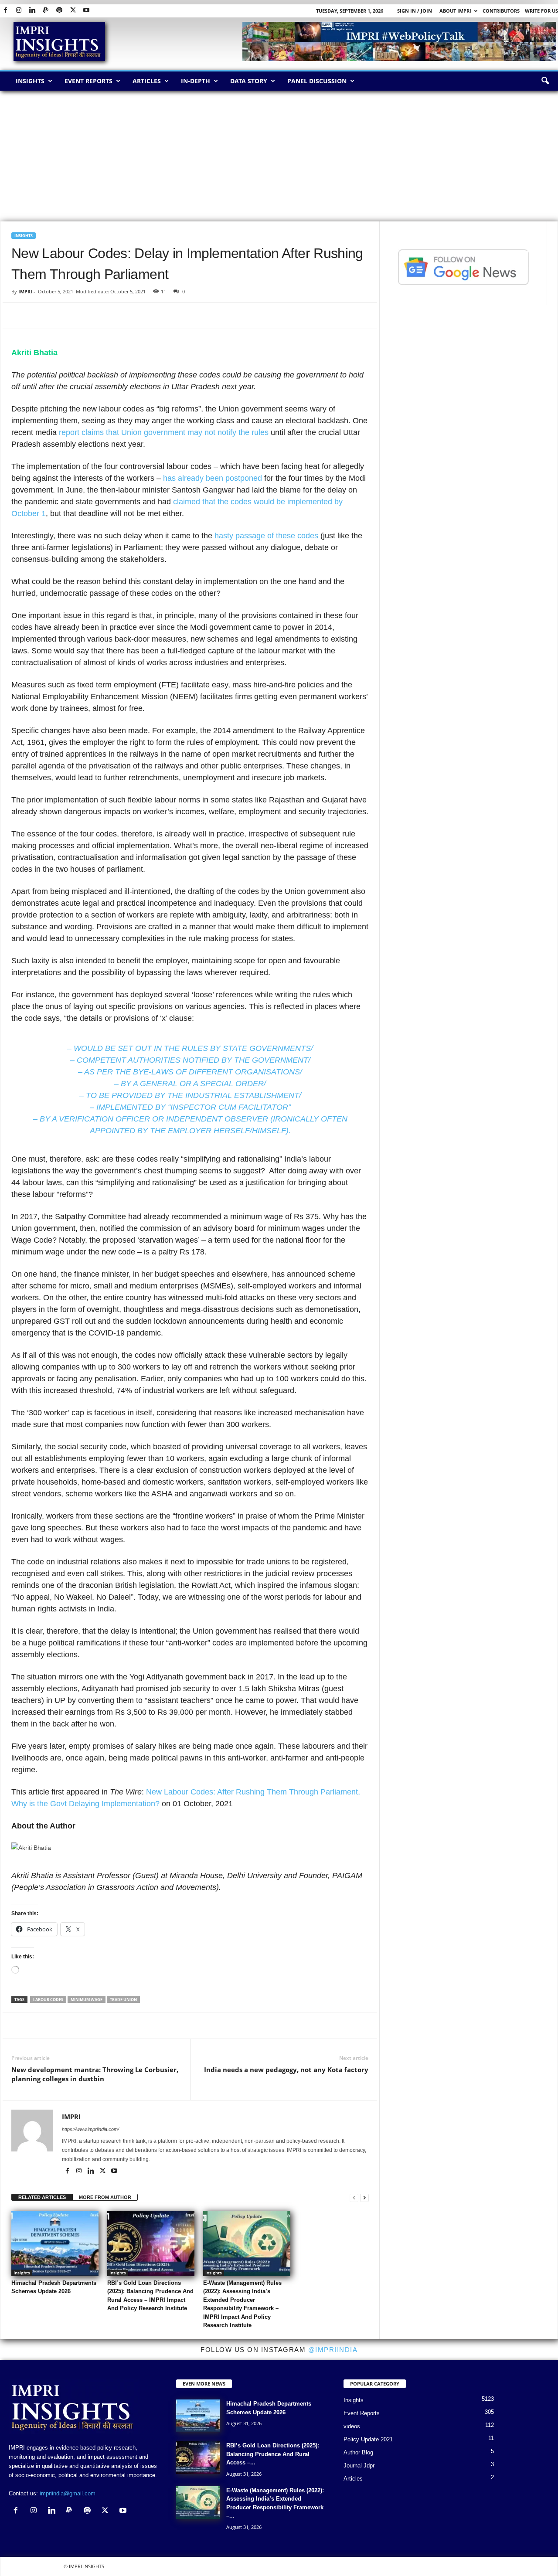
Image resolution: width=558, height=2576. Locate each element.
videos (352, 2426)
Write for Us (541, 11)
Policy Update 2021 (368, 2439)
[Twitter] (73, 11)
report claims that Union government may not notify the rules (164, 432)
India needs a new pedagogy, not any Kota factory (286, 2070)
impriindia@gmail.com (68, 2493)
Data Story (249, 81)
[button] (545, 81)
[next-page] (364, 2197)
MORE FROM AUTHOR (105, 2197)
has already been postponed (213, 478)
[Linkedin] (32, 11)
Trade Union (123, 2000)
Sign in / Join (415, 11)
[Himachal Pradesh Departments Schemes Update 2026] (55, 2243)
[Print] (120, 316)
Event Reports (88, 81)
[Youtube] (86, 11)
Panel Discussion (317, 81)
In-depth (196, 81)
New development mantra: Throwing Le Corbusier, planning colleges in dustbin (95, 2074)
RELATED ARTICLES (42, 2197)
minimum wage (87, 2000)
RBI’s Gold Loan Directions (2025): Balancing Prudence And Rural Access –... (273, 2454)
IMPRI (25, 291)
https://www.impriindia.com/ (90, 2129)
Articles (147, 81)
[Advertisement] (279, 156)
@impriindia (333, 2350)
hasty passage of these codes (266, 536)
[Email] (100, 316)
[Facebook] (5, 11)
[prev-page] (354, 2197)
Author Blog (358, 2452)
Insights (30, 81)
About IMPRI (455, 11)
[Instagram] (19, 11)
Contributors (501, 11)
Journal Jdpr (359, 2466)
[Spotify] (59, 11)
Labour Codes (48, 2000)
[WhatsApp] (60, 316)
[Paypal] (46, 11)
